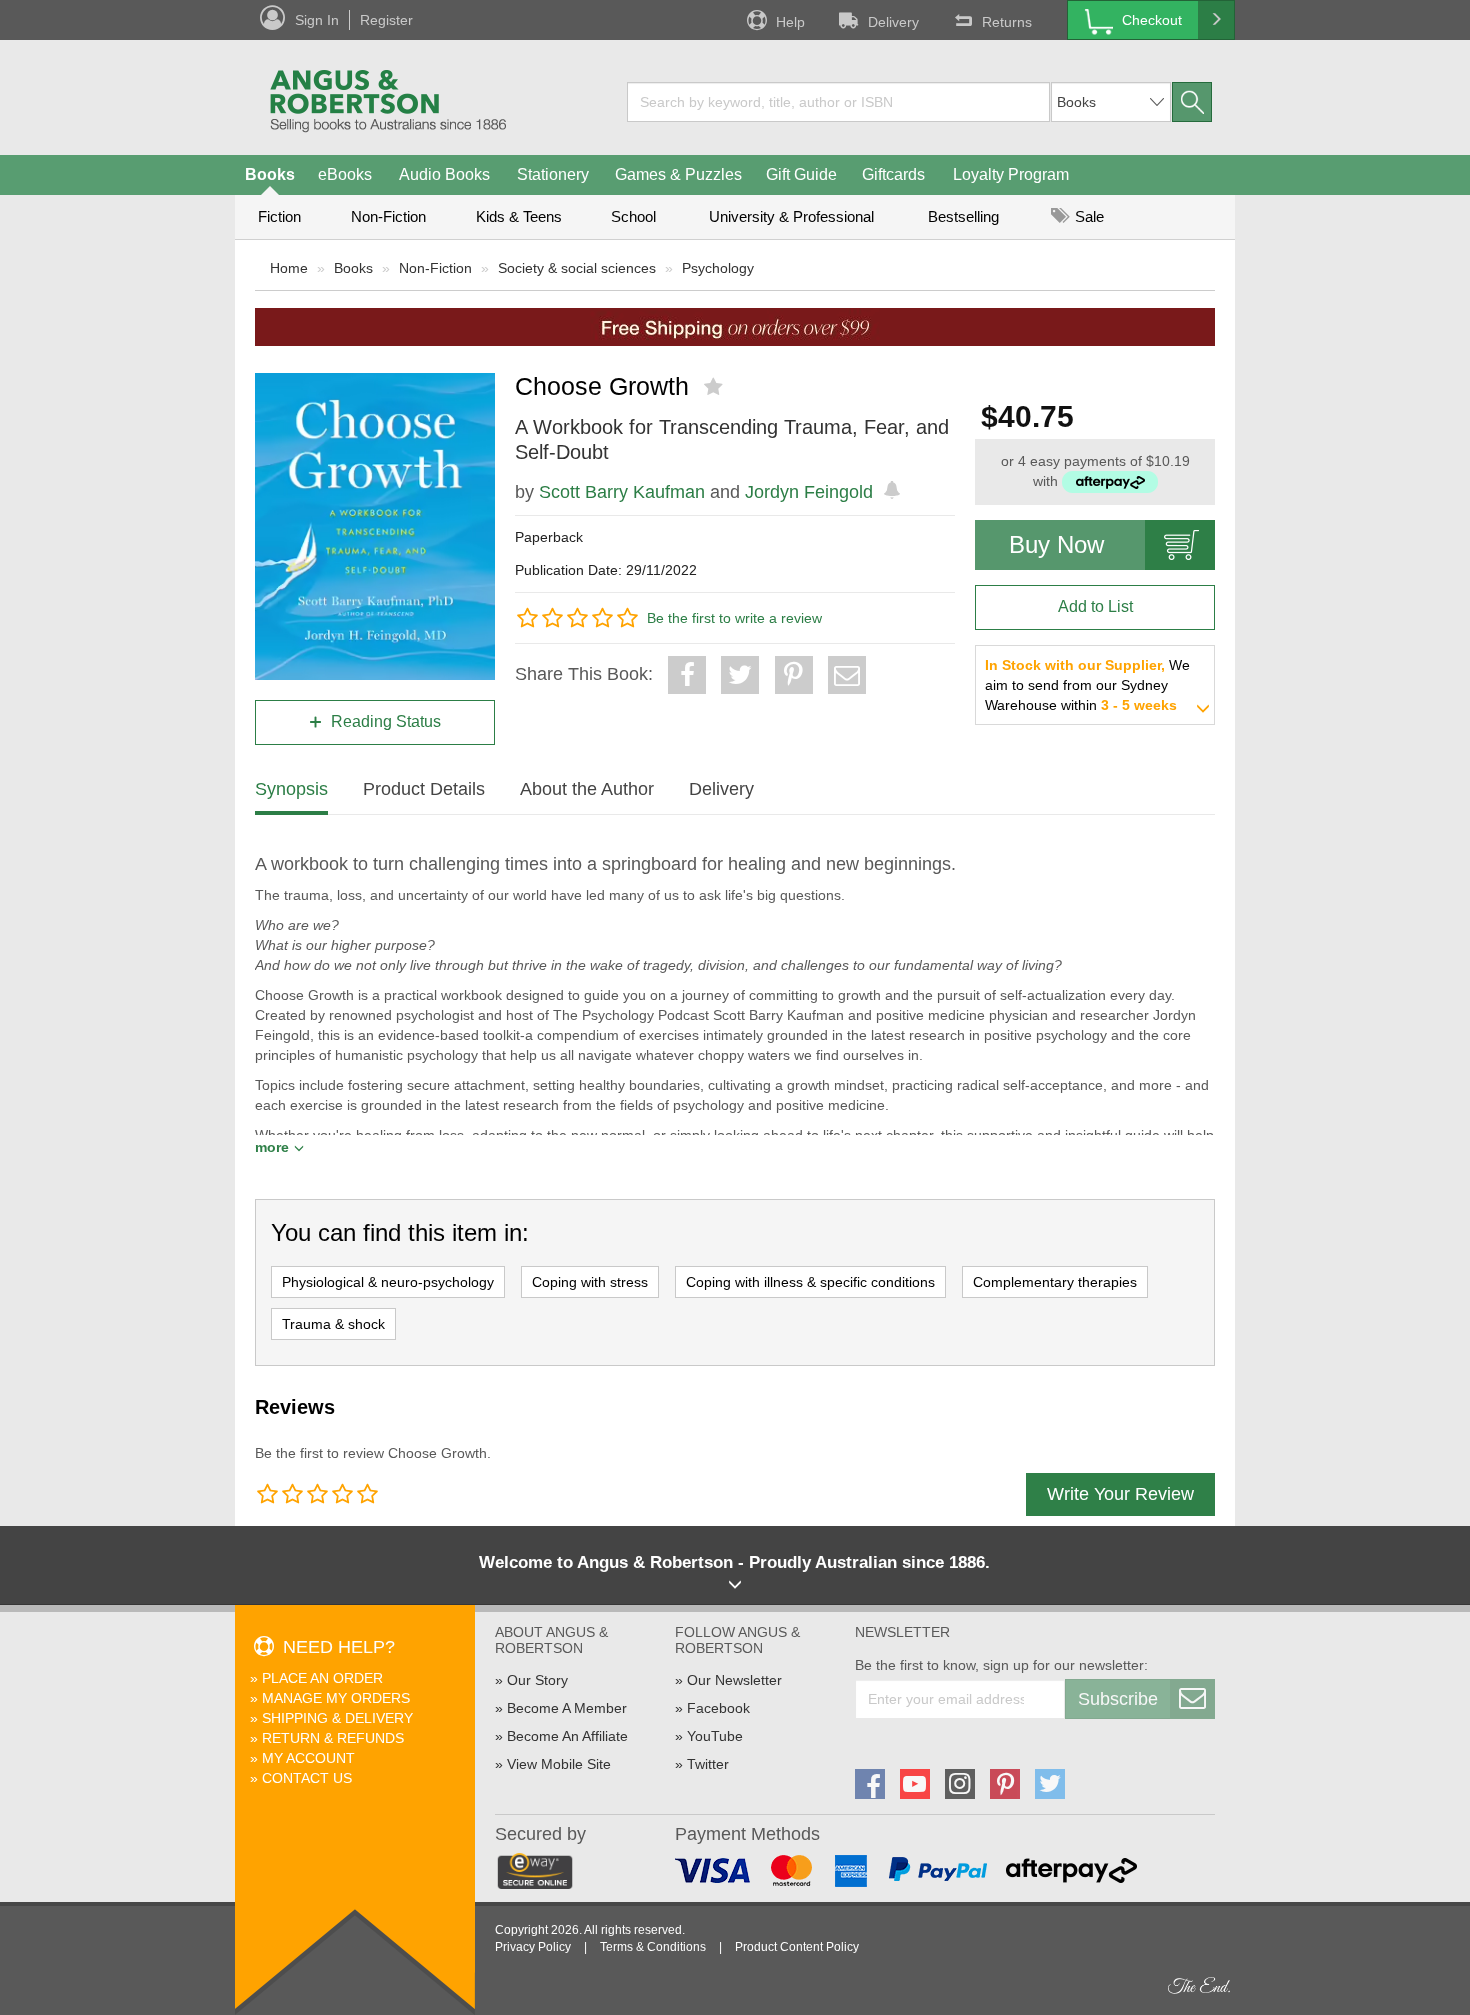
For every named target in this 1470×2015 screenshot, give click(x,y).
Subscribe (1118, 1699)
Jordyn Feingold (809, 492)
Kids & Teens (519, 216)
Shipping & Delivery (337, 1718)
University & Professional (791, 216)
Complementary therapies (1055, 1282)
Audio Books (444, 174)
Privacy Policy (533, 1947)
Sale (1087, 216)
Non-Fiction (388, 216)
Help (790, 22)
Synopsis (291, 789)
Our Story (537, 1680)
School (633, 216)
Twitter (708, 1764)
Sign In (317, 20)
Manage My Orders (336, 1698)
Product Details (424, 789)
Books (270, 174)
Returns (1007, 22)
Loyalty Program (1011, 174)
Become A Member (567, 1708)
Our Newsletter (734, 1680)
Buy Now (1056, 544)
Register (386, 20)
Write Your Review (1120, 1494)
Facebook (718, 1708)
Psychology (718, 268)
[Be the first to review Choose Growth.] (715, 387)
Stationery (553, 174)
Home (289, 268)
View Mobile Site (559, 1764)
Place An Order (322, 1678)
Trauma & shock (333, 1324)
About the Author (587, 789)
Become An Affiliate (567, 1736)
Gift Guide (801, 174)
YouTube (715, 1736)
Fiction (279, 216)
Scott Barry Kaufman (622, 492)
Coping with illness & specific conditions (810, 1282)
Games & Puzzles (678, 174)
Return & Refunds (333, 1738)
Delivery (893, 22)
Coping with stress (590, 1282)
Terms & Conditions (653, 1947)
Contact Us (307, 1778)
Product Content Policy (797, 1947)
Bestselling (963, 216)
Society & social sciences (577, 268)
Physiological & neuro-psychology (388, 1282)
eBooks (345, 174)
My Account (308, 1758)
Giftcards (893, 174)
